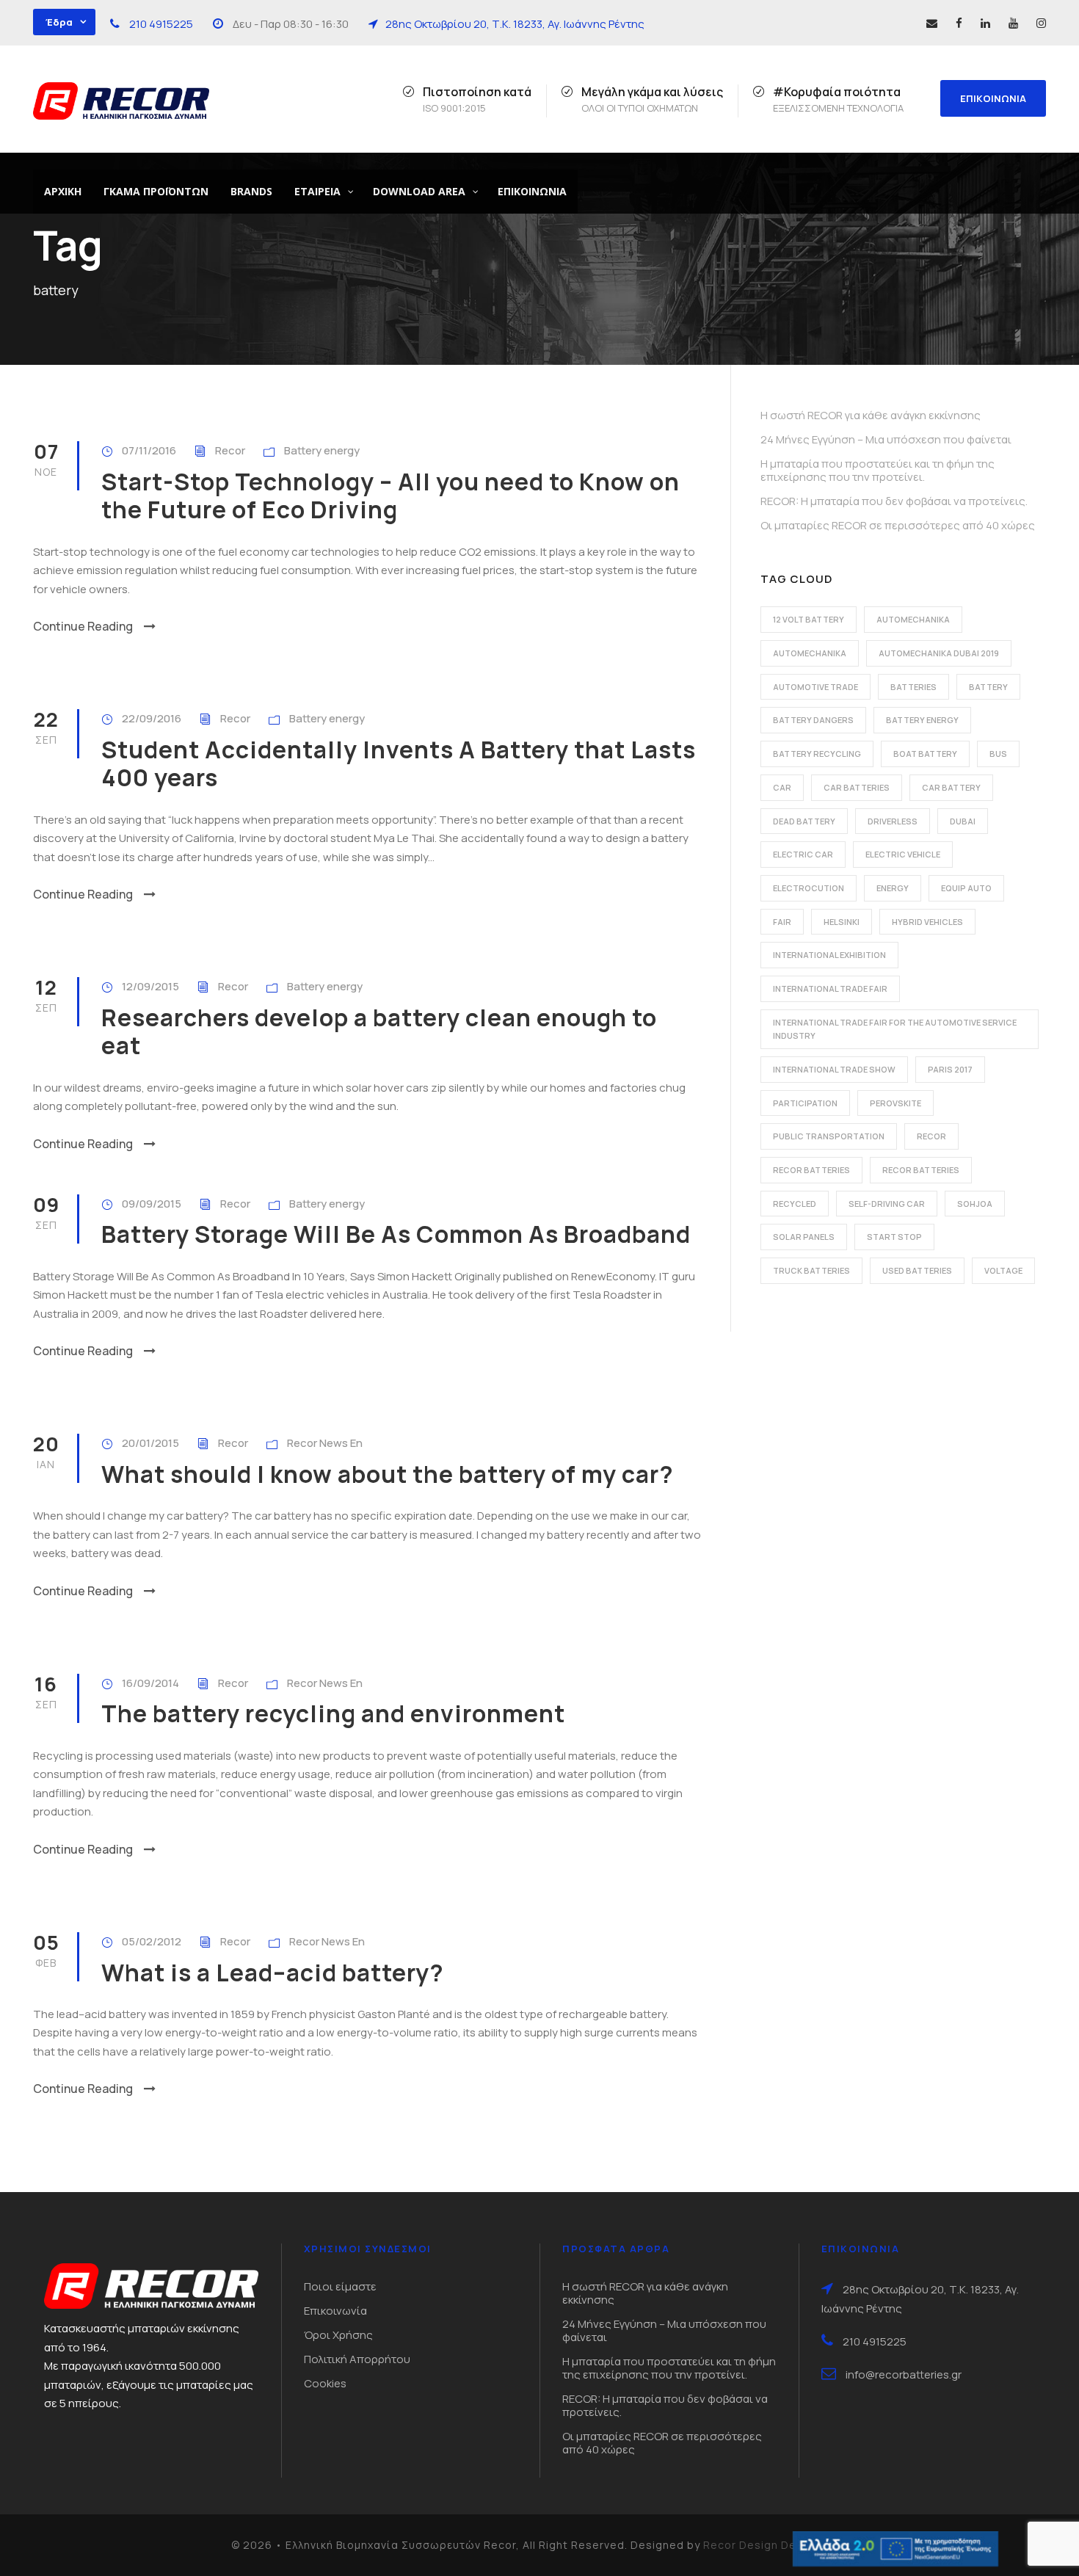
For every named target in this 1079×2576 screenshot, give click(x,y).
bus (998, 754)
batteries (913, 687)
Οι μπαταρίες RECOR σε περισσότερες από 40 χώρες (898, 525)
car (782, 787)
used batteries (917, 1270)
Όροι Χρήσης (338, 2335)
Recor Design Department (776, 2545)
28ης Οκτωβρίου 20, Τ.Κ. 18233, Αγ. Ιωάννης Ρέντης (515, 24)
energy (893, 888)
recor (931, 1136)
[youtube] (1013, 23)
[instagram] (1041, 23)
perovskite (895, 1103)
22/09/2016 (152, 718)
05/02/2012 (152, 1941)
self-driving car (887, 1204)
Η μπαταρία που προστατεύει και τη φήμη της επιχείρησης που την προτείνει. (878, 470)
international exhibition (829, 955)
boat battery (925, 754)
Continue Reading (83, 626)
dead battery (804, 821)
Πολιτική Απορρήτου (357, 2359)
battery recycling (817, 754)
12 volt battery (809, 619)
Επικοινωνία (335, 2311)
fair (782, 922)
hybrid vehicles (927, 922)
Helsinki (842, 922)
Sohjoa (975, 1204)
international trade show (834, 1069)
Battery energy (322, 450)
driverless (893, 821)
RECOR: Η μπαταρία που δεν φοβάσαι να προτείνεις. (894, 501)
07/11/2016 (149, 450)
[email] (932, 23)
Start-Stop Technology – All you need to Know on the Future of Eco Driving (390, 496)
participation (805, 1103)
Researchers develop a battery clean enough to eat (379, 1031)
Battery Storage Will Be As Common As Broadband (396, 1234)
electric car (803, 854)
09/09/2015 (152, 1204)
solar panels (804, 1237)
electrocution (809, 888)
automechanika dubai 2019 (939, 653)
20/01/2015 (150, 1443)
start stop (894, 1237)
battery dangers (813, 720)
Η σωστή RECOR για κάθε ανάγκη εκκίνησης (871, 415)
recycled (795, 1204)
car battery (951, 787)
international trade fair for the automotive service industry (895, 1029)
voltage (1003, 1270)
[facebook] (959, 23)
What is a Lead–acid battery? (273, 1973)
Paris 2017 (950, 1069)
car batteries (857, 787)
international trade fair (830, 988)
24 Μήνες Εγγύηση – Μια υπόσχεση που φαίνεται (886, 439)
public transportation (829, 1136)
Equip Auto (966, 888)
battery (988, 687)
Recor (230, 450)
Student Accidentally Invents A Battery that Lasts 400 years (399, 763)
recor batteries (811, 1170)
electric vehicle (903, 854)
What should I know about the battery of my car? (388, 1474)
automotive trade (815, 687)
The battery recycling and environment (333, 1713)
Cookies (325, 2383)
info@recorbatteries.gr (904, 2374)
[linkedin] (985, 23)
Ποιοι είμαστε (340, 2286)
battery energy (922, 720)
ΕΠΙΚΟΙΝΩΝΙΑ (993, 98)
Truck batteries (811, 1270)
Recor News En (325, 1443)
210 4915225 (161, 24)
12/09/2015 (150, 986)
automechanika (913, 619)
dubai (963, 821)
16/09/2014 (150, 1683)
